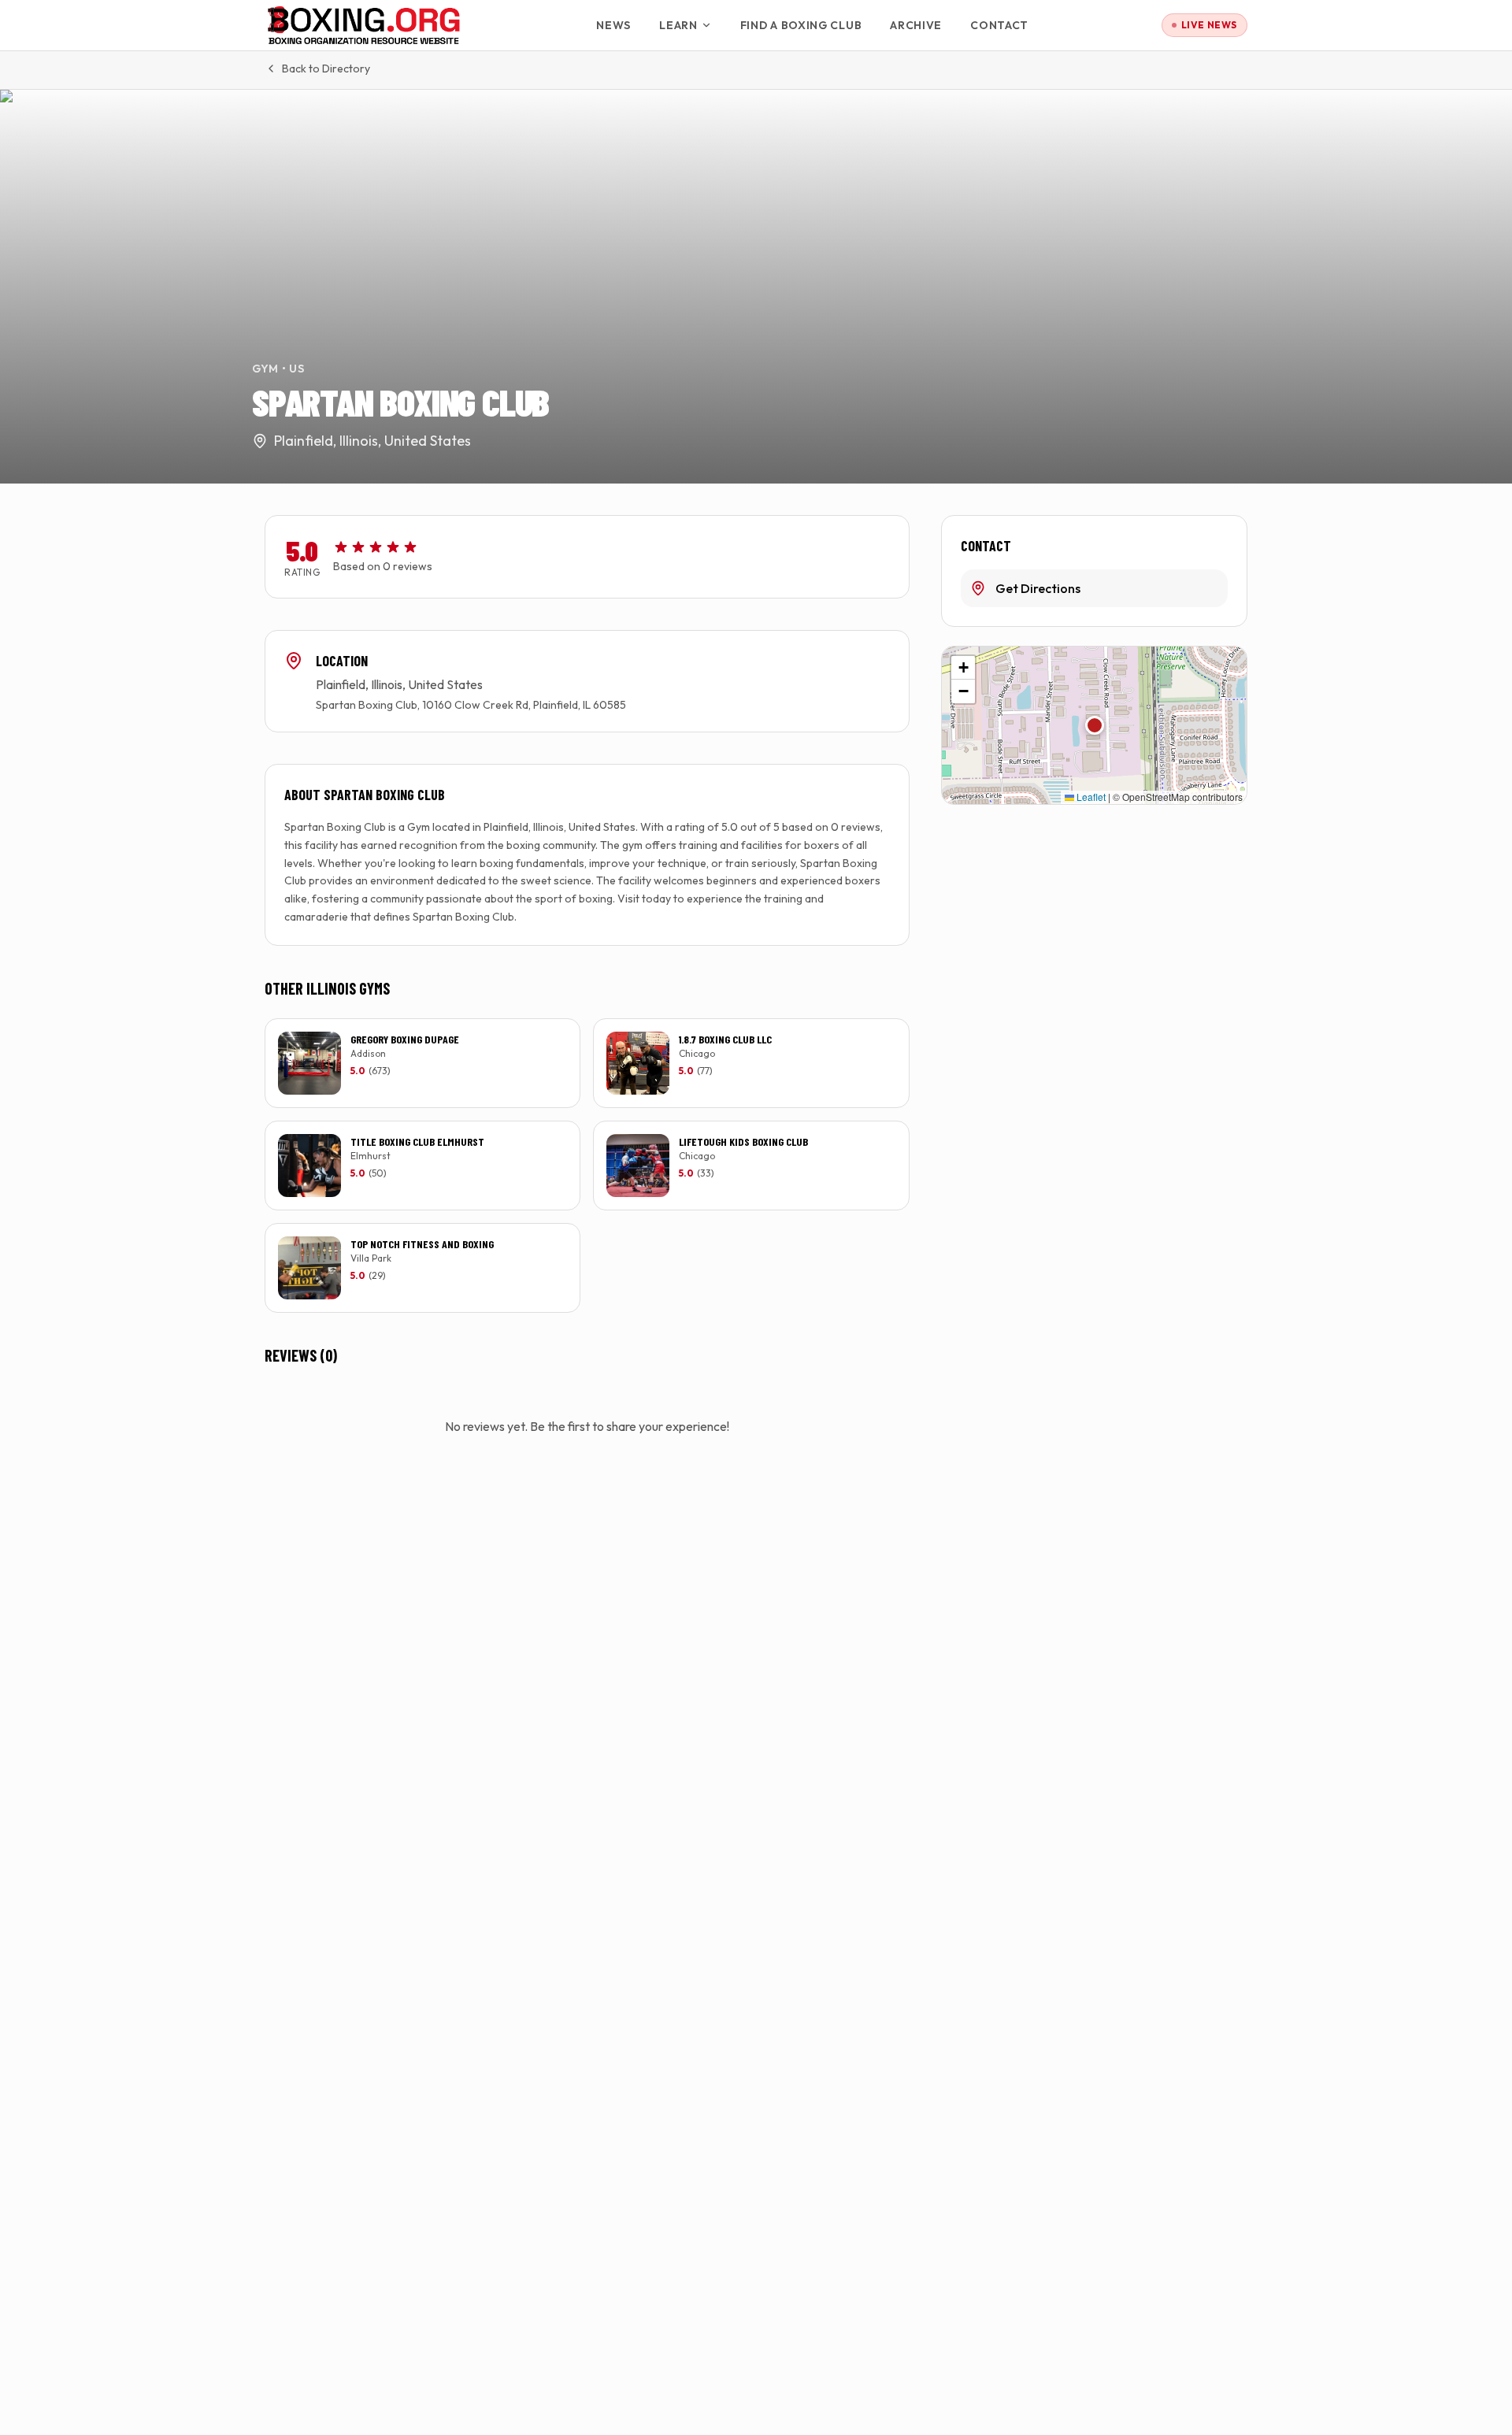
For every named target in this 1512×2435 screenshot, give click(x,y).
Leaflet (1090, 797)
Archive (916, 25)
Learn (678, 25)
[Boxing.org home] (364, 25)
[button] (1095, 725)
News (613, 25)
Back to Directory (326, 69)
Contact (999, 25)
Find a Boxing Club (801, 25)
